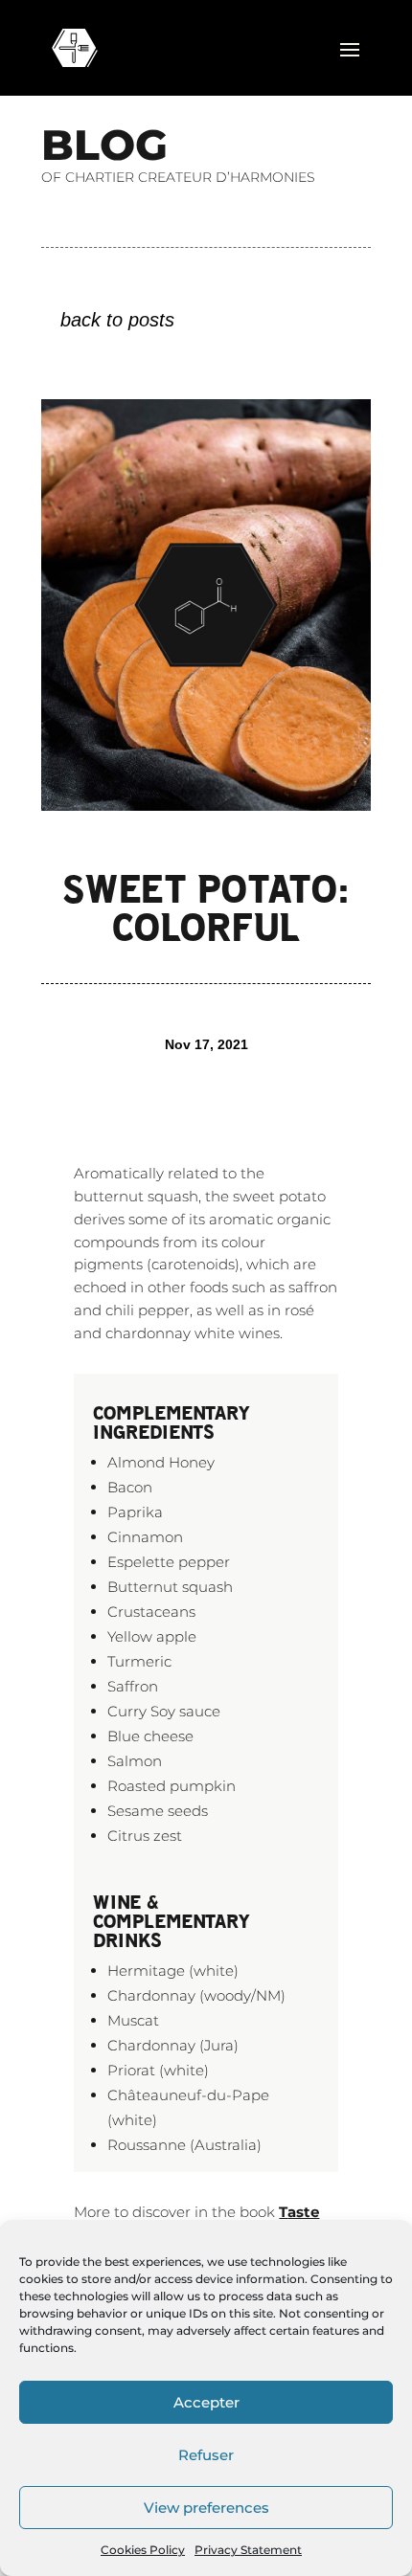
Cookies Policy (143, 2550)
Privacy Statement (248, 2550)
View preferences (206, 2508)
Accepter (206, 2402)
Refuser (206, 2455)
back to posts (117, 320)
